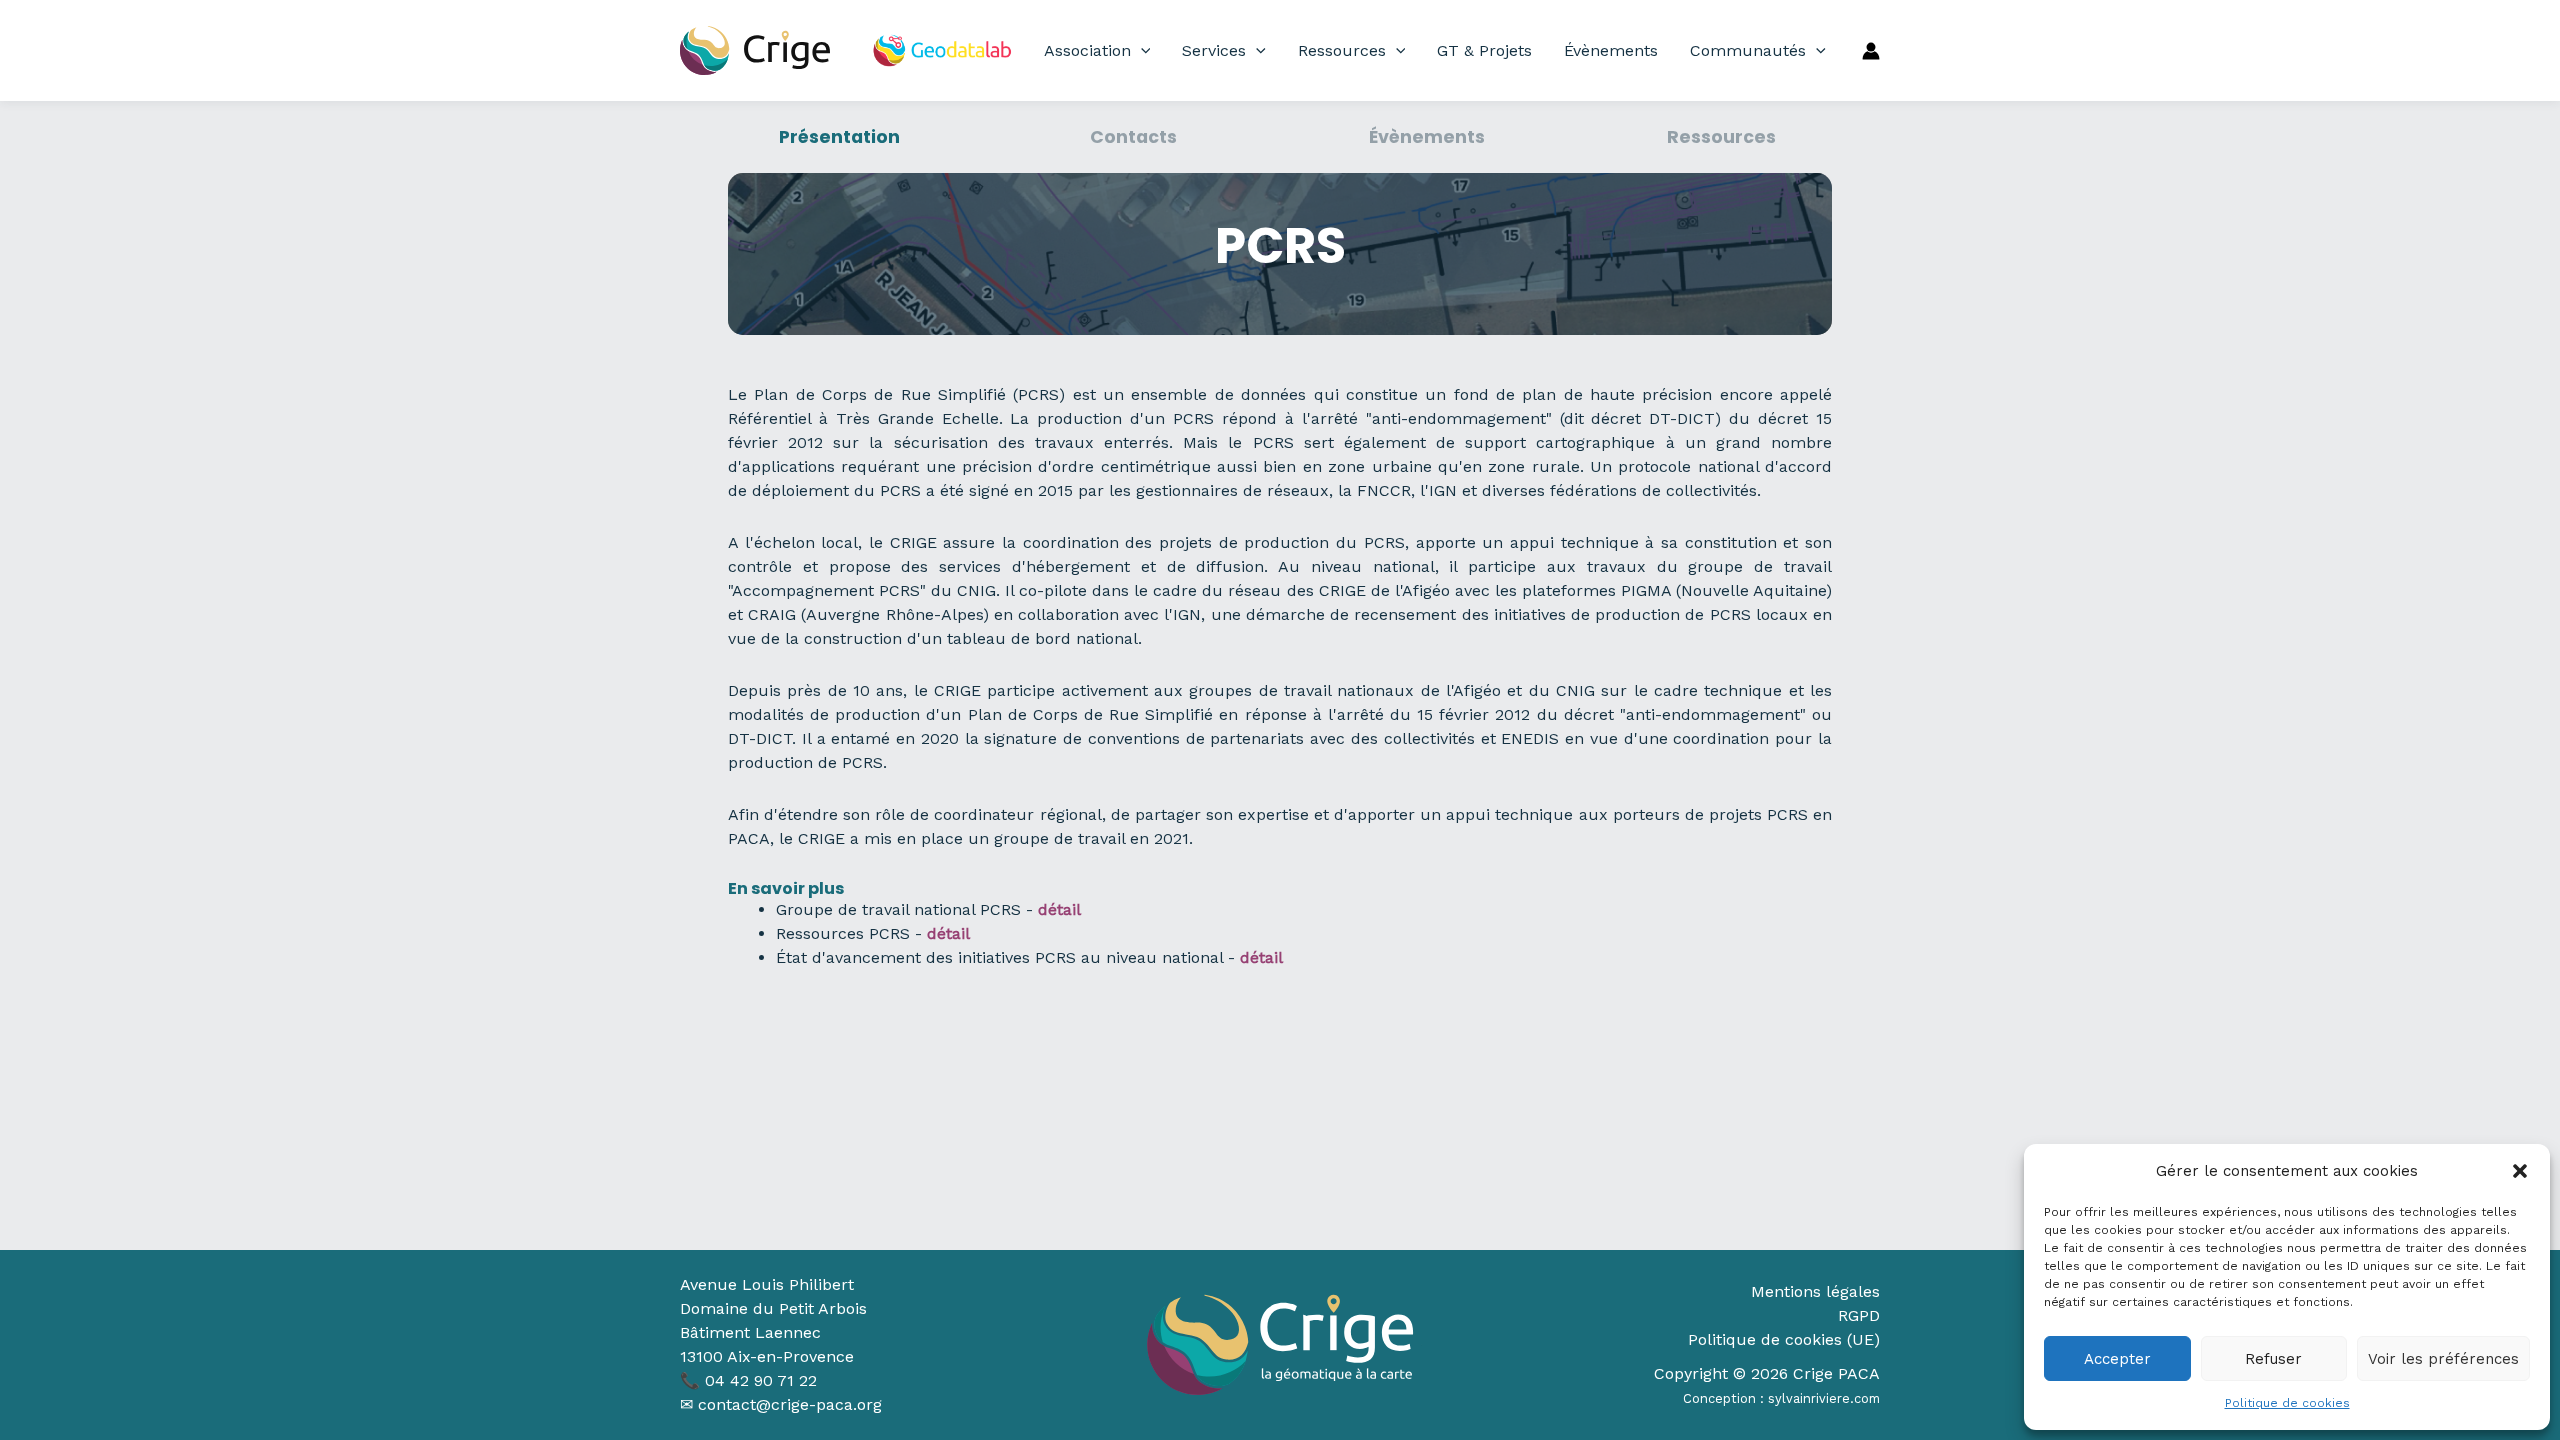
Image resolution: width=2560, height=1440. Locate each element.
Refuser (2273, 1359)
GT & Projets (1484, 50)
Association (1087, 50)
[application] (1141, 51)
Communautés (1748, 50)
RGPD (1859, 1315)
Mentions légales (1815, 1291)
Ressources (1342, 50)
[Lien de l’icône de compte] (1871, 51)
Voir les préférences (2443, 1359)
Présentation (839, 137)
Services (1214, 50)
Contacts (1133, 137)
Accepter (2117, 1359)
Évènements (1611, 50)
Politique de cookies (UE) (1784, 1339)
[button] (2520, 1171)
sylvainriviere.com (1824, 1398)
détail (948, 933)
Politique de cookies (2287, 1403)
